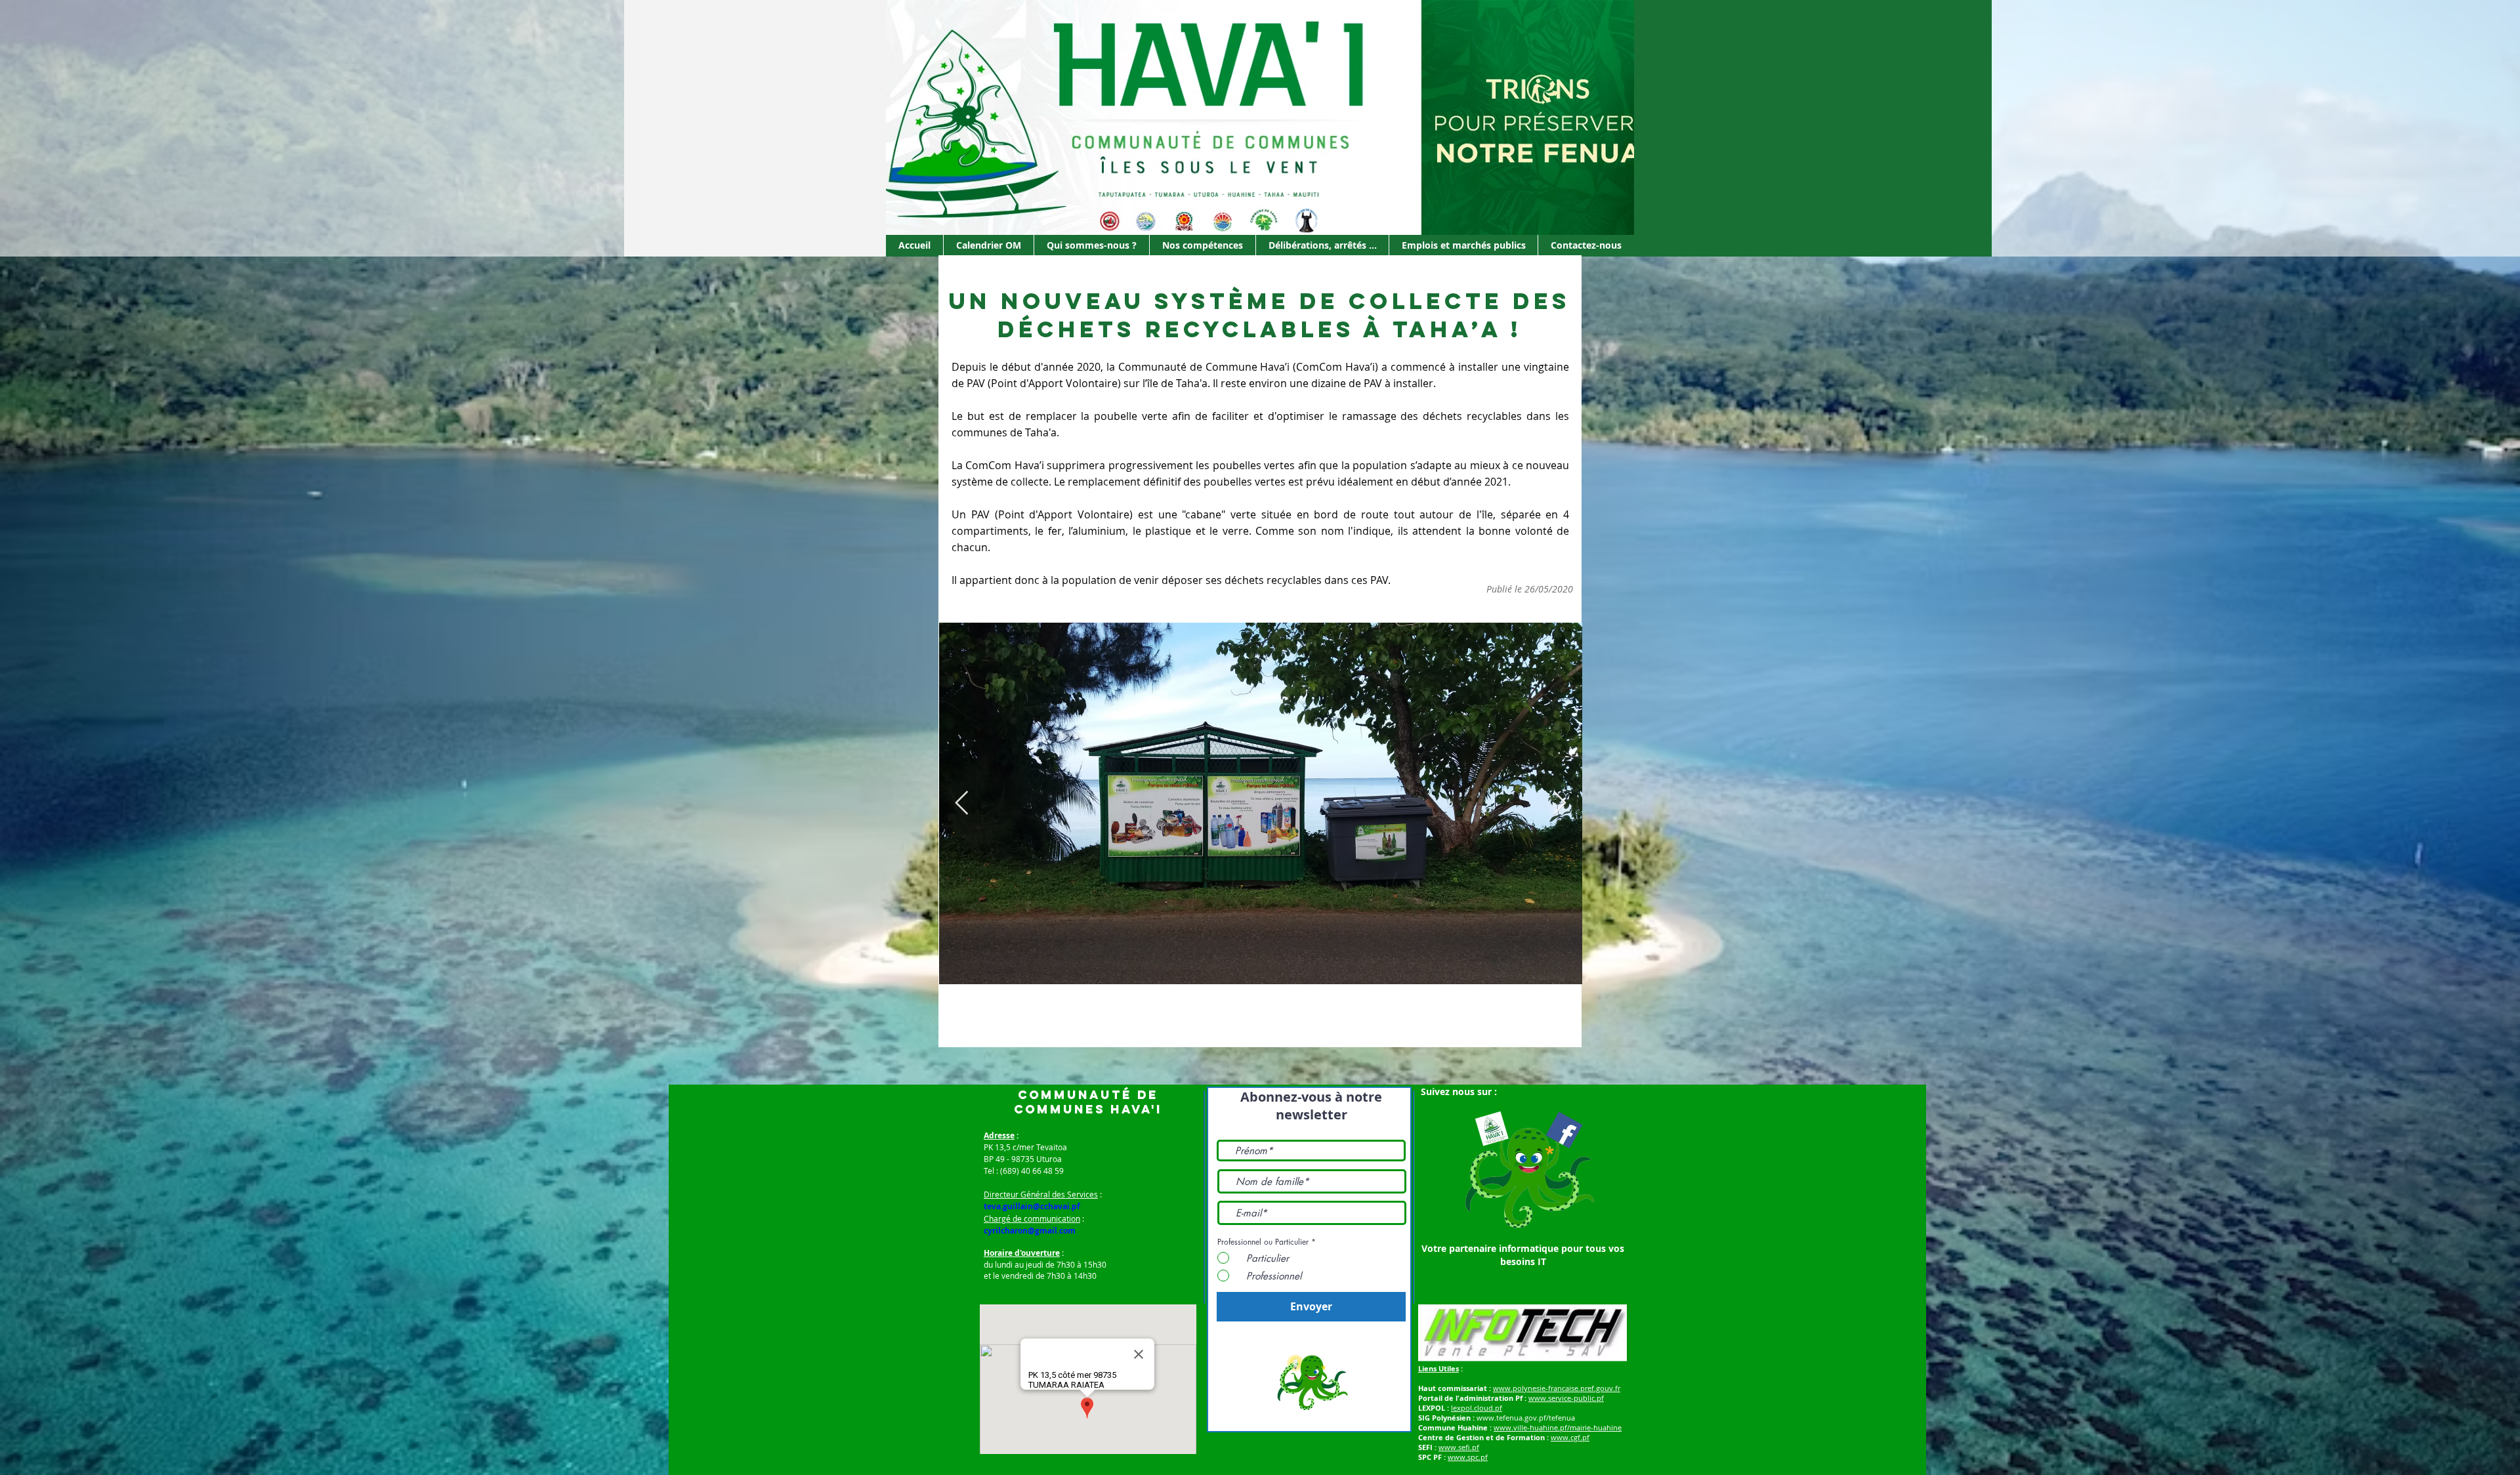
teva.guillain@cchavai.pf (1032, 1206)
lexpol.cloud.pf (1477, 1408)
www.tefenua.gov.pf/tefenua (1526, 1418)
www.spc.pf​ (1468, 1457)
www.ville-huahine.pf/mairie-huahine (1558, 1427)
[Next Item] (1560, 803)
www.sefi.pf (1459, 1447)
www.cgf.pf (1570, 1437)
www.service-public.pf (1566, 1398)
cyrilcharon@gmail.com (1030, 1231)
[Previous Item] (962, 803)
